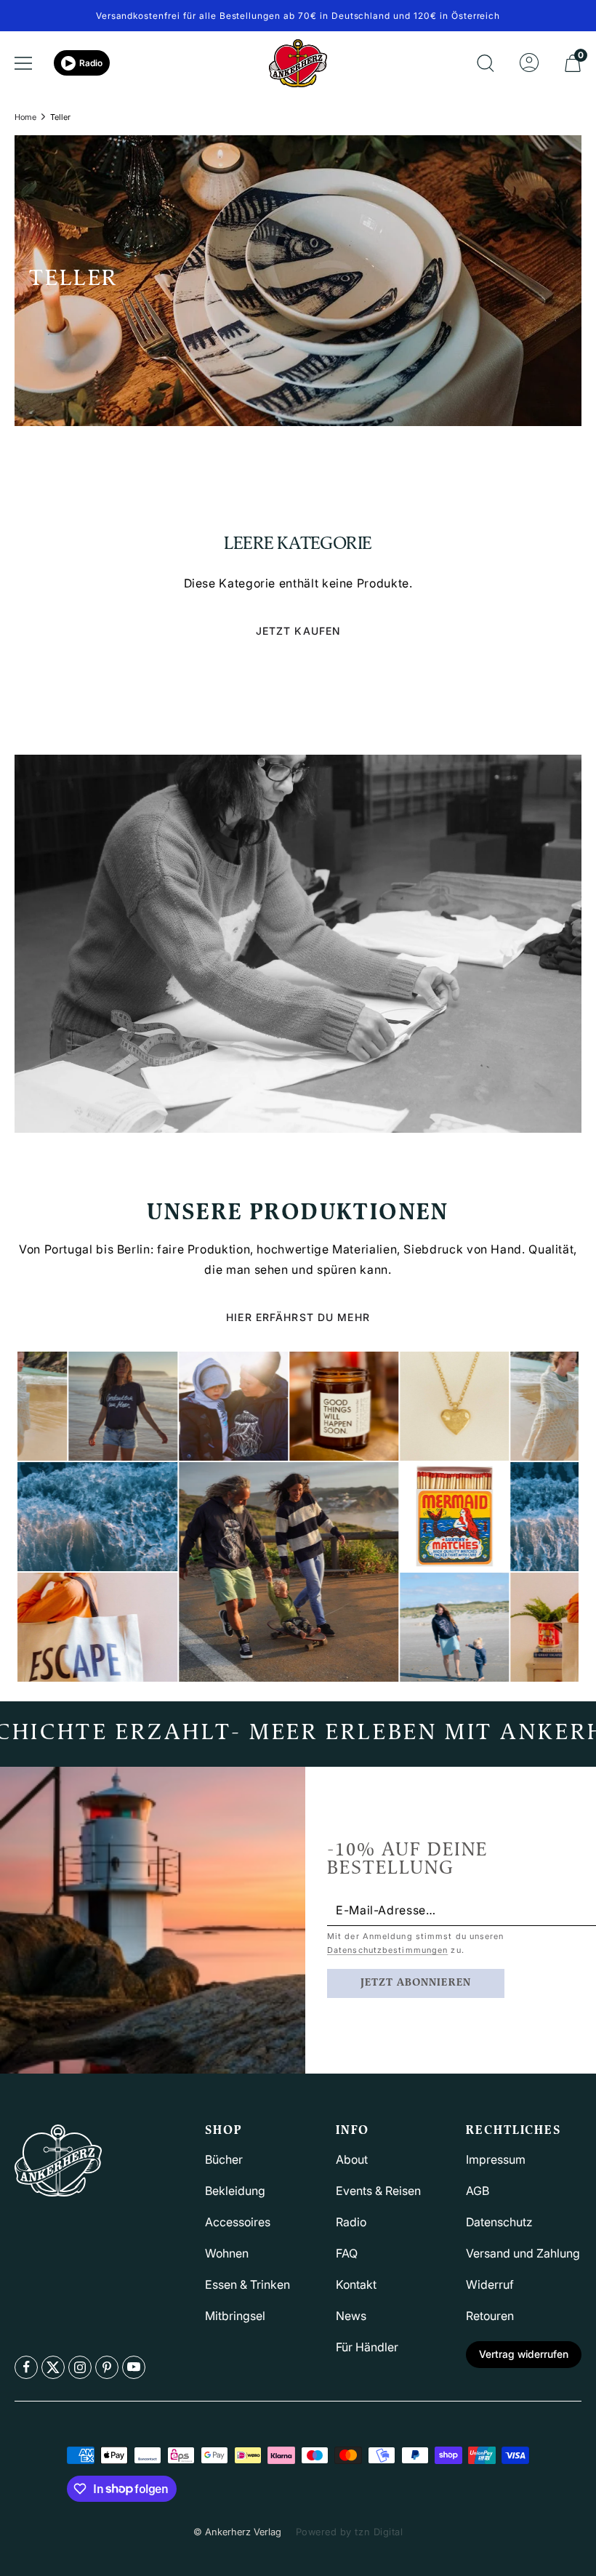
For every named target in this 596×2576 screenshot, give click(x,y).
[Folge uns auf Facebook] (26, 2367)
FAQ (347, 2253)
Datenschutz (499, 2222)
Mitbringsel (235, 2316)
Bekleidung (235, 2191)
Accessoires (238, 2222)
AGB (478, 2191)
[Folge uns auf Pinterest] (107, 2367)
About (352, 2159)
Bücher (224, 2159)
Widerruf (490, 2284)
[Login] (529, 63)
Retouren (490, 2316)
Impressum (496, 2159)
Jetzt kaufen (298, 631)
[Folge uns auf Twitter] (53, 2367)
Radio (91, 63)
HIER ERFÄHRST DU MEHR (298, 1317)
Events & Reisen (378, 2191)
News (351, 2316)
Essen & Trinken (247, 2284)
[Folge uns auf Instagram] (80, 2367)
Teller (60, 117)
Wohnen (227, 2253)
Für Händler (367, 2347)
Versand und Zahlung (523, 2253)
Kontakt (356, 2284)
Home (25, 117)
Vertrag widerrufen (524, 2354)
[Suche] (486, 63)
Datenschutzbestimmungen (387, 1950)
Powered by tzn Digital (349, 2532)
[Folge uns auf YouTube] (134, 2367)
